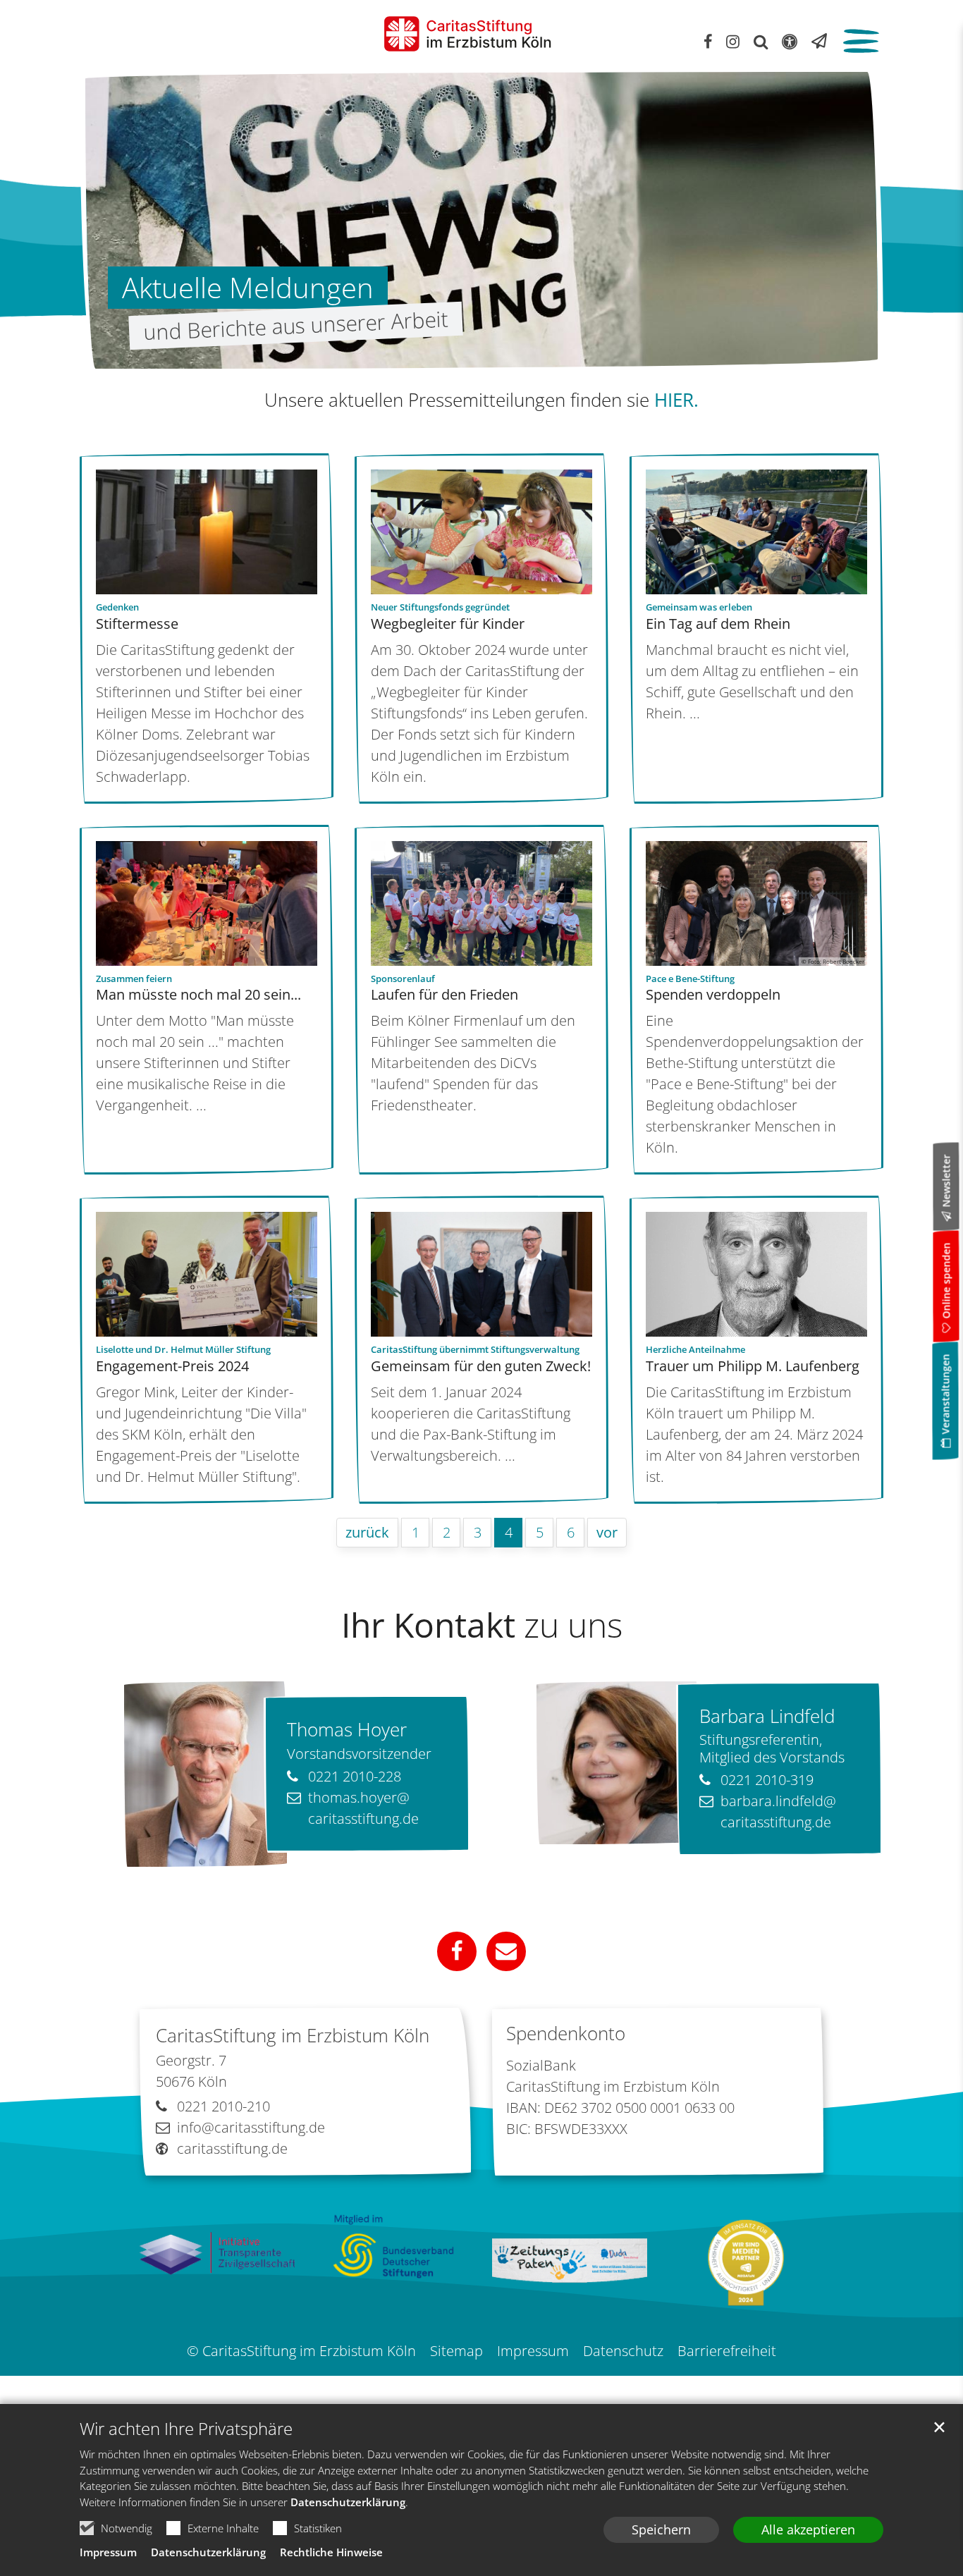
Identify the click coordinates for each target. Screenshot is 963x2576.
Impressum (108, 2552)
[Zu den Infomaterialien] (819, 41)
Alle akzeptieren (808, 2529)
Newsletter (946, 1181)
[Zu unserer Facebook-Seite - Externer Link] (708, 41)
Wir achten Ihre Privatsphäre (186, 2429)
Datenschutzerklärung (348, 2502)
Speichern (661, 2529)
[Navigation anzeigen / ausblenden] (860, 43)
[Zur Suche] (761, 41)
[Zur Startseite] (467, 34)
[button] (457, 1951)
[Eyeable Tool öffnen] (790, 41)
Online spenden (946, 1281)
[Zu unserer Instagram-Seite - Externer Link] (733, 41)
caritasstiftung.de (232, 2148)
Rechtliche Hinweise (331, 2552)
